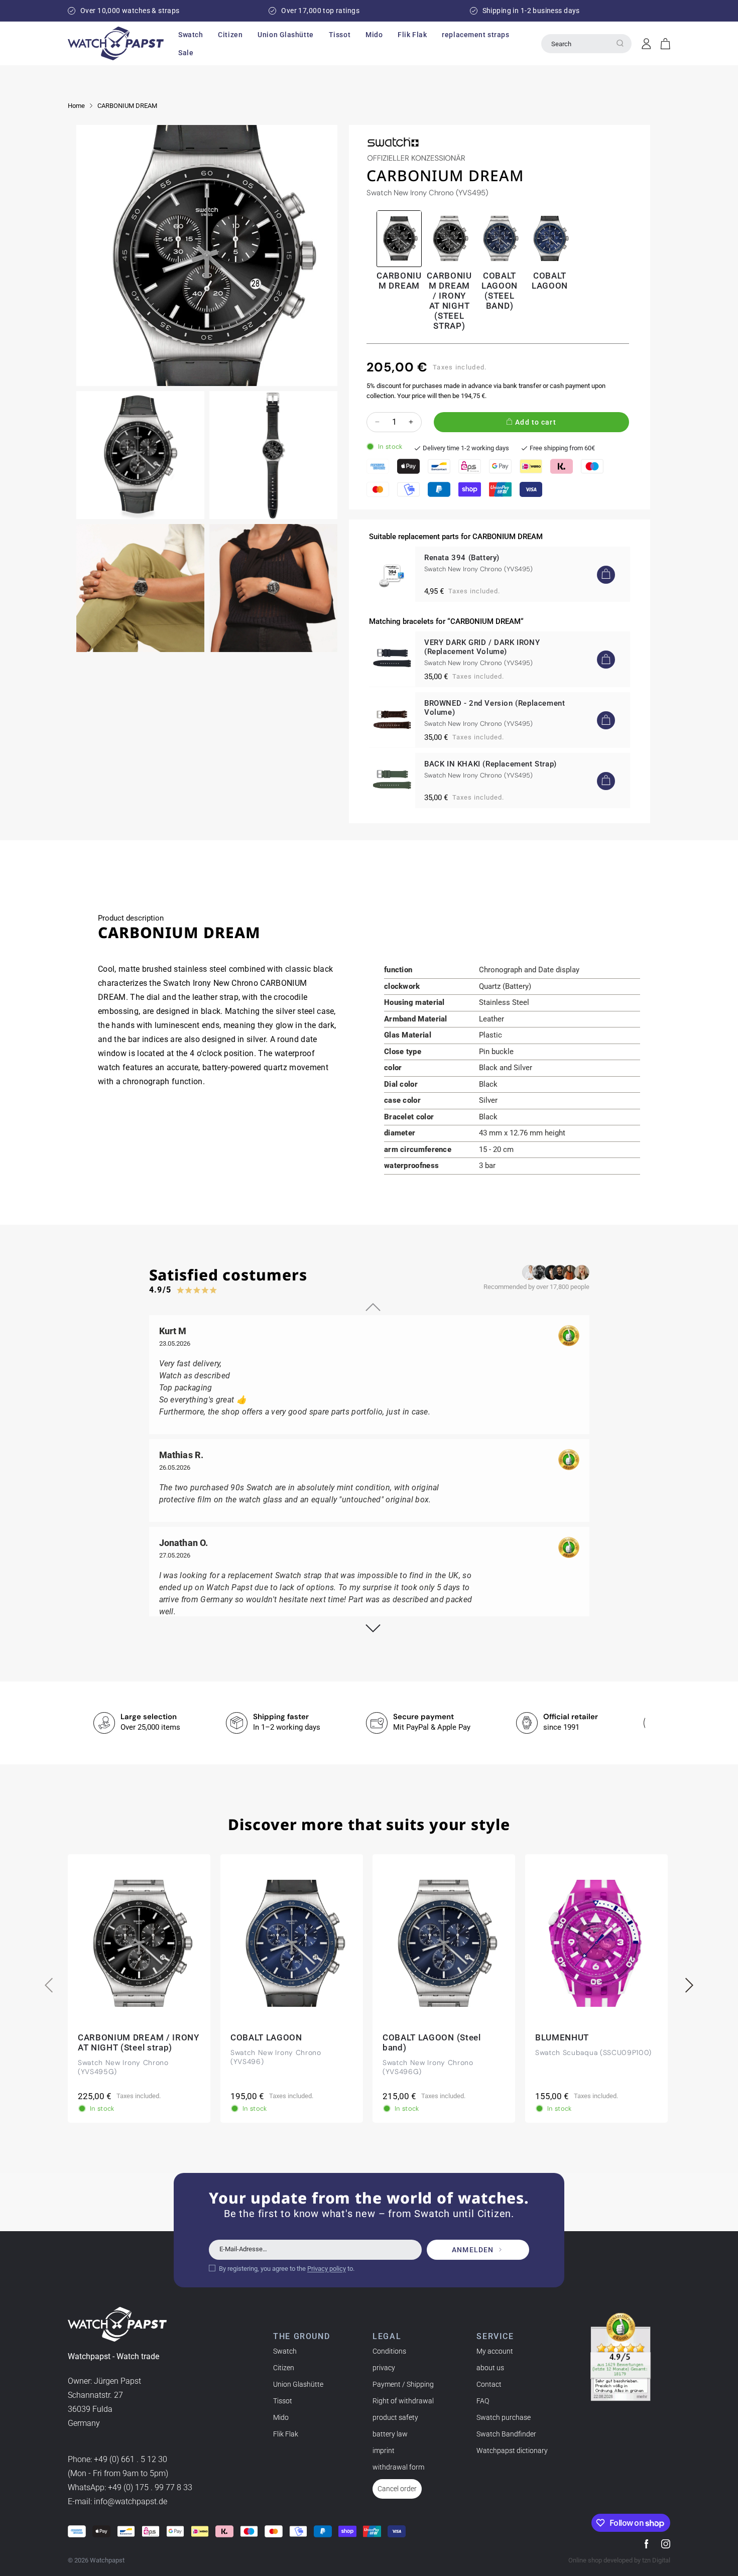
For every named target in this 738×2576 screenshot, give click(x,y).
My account (495, 2351)
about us (490, 2368)
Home (76, 106)
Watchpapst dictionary (512, 2451)
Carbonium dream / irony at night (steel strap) (449, 301)
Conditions (389, 2351)
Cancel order (397, 2489)
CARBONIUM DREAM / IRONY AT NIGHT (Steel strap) (139, 2042)
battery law (390, 2434)
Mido (281, 2417)
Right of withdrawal (403, 2401)
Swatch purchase (504, 2417)
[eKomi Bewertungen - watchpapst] (621, 2357)
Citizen (284, 2368)
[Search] (620, 43)
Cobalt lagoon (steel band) (500, 291)
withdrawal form (398, 2467)
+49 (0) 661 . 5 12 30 (131, 2459)
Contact (489, 2384)
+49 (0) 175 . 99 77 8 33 (150, 2487)
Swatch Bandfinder (506, 2434)
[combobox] (586, 44)
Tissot (283, 2401)
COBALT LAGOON (266, 2037)
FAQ (483, 2401)
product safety (395, 2417)
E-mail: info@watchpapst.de (117, 2501)
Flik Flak (286, 2434)
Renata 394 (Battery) (462, 558)
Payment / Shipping (403, 2384)
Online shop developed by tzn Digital (619, 2560)
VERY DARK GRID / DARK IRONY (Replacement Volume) (482, 647)
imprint (384, 2451)
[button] (191, 35)
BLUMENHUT (562, 2037)
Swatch (285, 2351)
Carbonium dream (399, 281)
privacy (384, 2368)
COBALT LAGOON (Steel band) (432, 2042)
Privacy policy (327, 2268)
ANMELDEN (473, 2250)
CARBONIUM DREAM (127, 106)
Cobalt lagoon (550, 281)
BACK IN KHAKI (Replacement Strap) (490, 764)
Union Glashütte (298, 2384)
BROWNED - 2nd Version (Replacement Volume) (495, 708)
